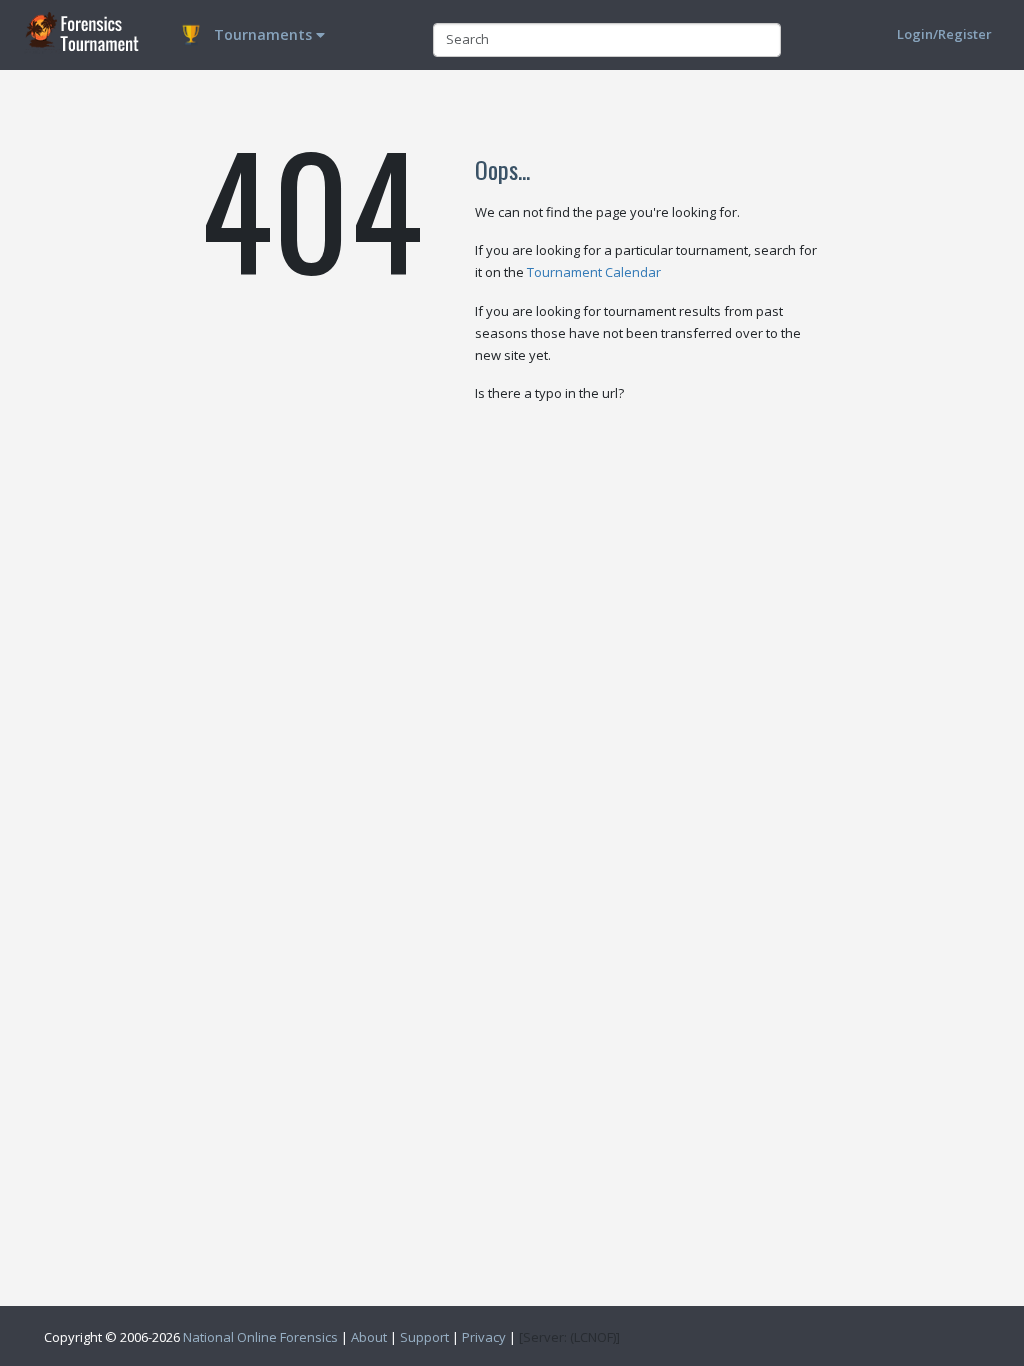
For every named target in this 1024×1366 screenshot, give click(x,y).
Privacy (484, 1337)
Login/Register (944, 34)
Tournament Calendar (594, 272)
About (369, 1337)
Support (424, 1337)
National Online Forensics (260, 1337)
